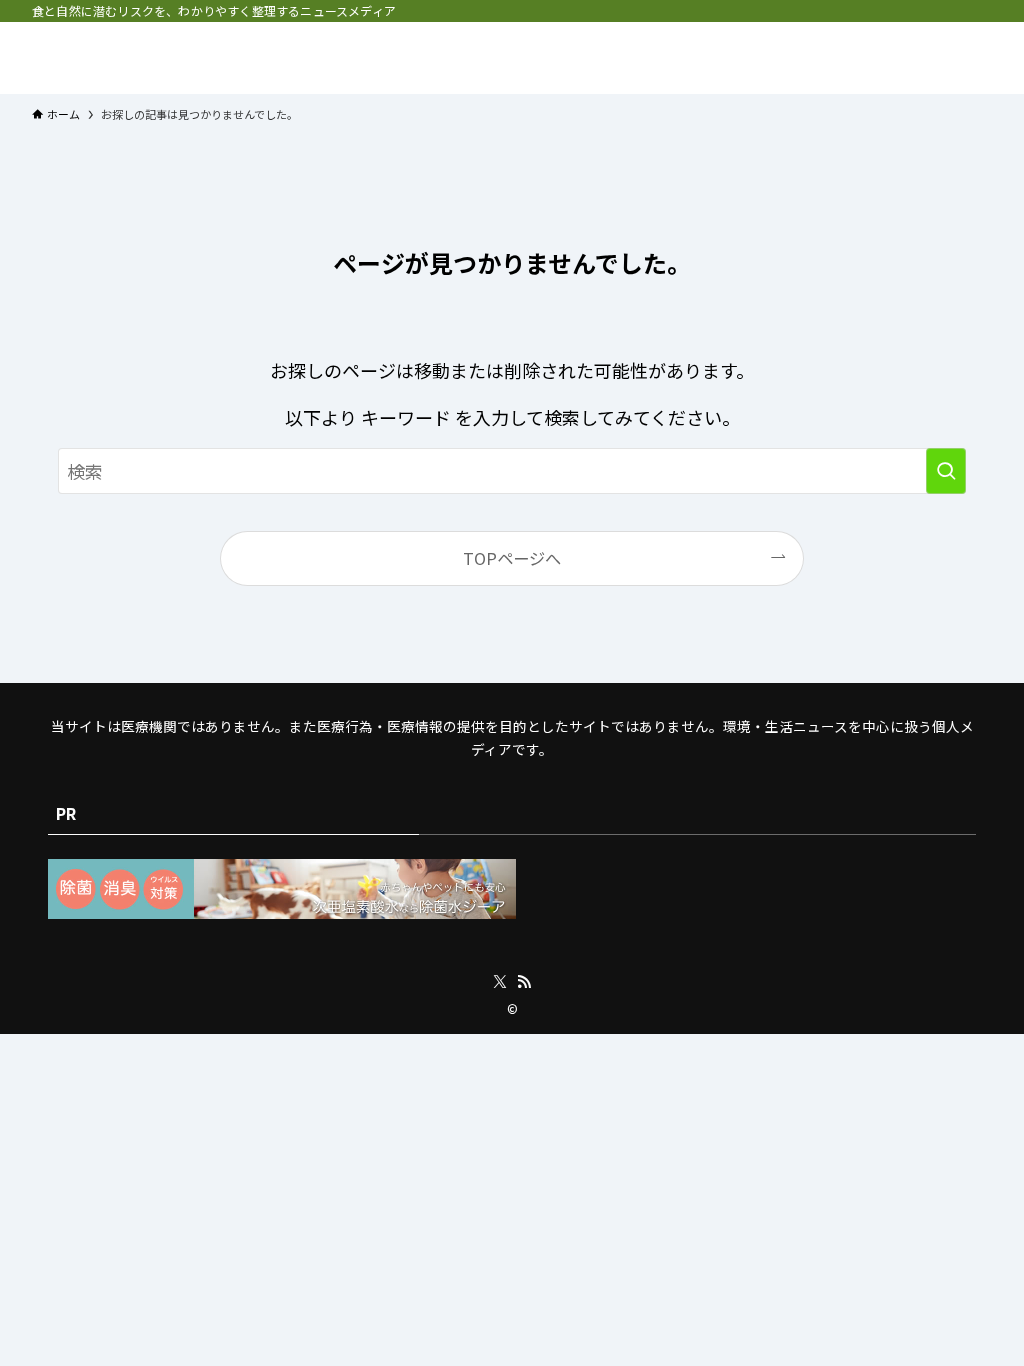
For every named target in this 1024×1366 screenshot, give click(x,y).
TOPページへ (512, 558)
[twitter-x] (500, 982)
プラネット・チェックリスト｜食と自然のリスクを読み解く (212, 58)
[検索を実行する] (946, 471)
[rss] (524, 982)
